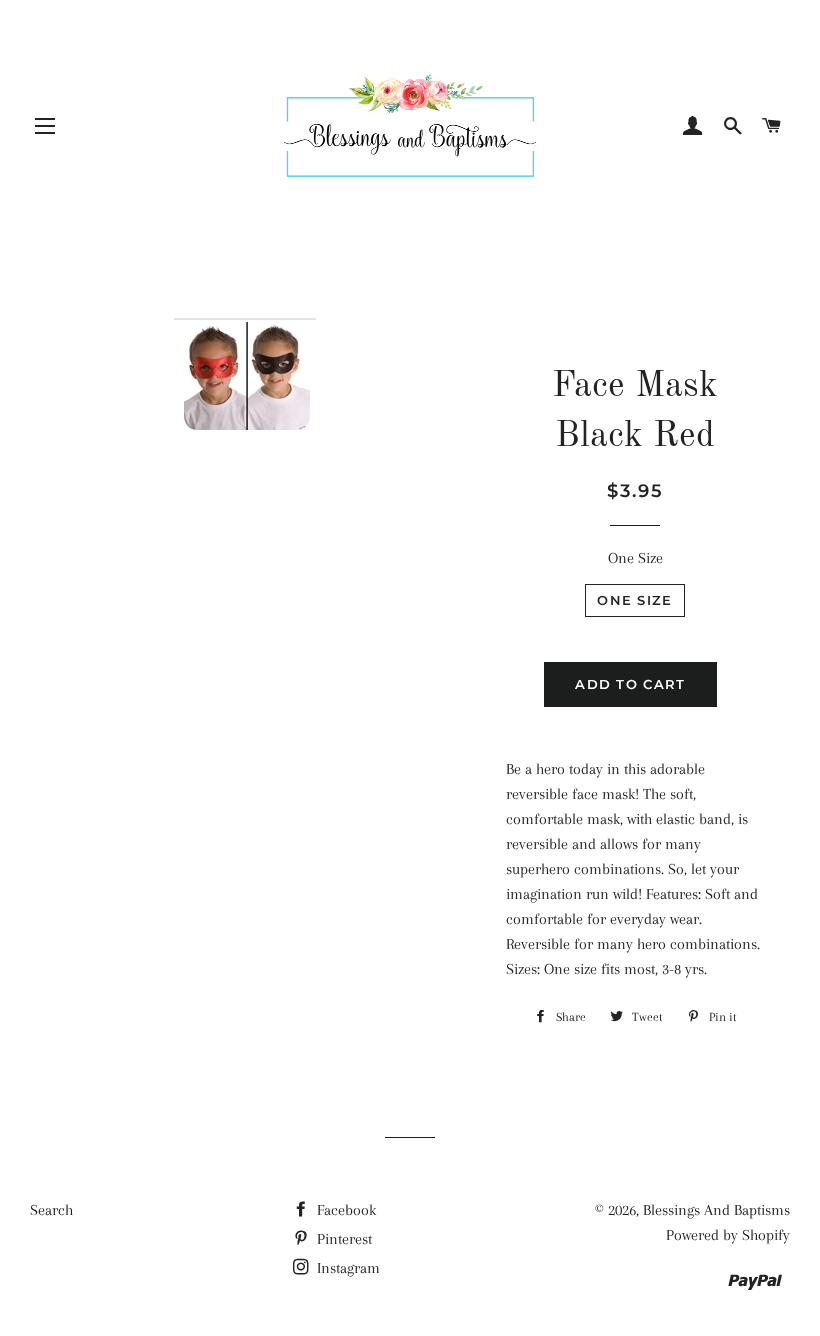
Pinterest (342, 1239)
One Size (635, 558)
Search (51, 1210)
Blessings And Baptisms (716, 1210)
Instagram (346, 1268)
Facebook (344, 1210)
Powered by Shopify (728, 1235)
